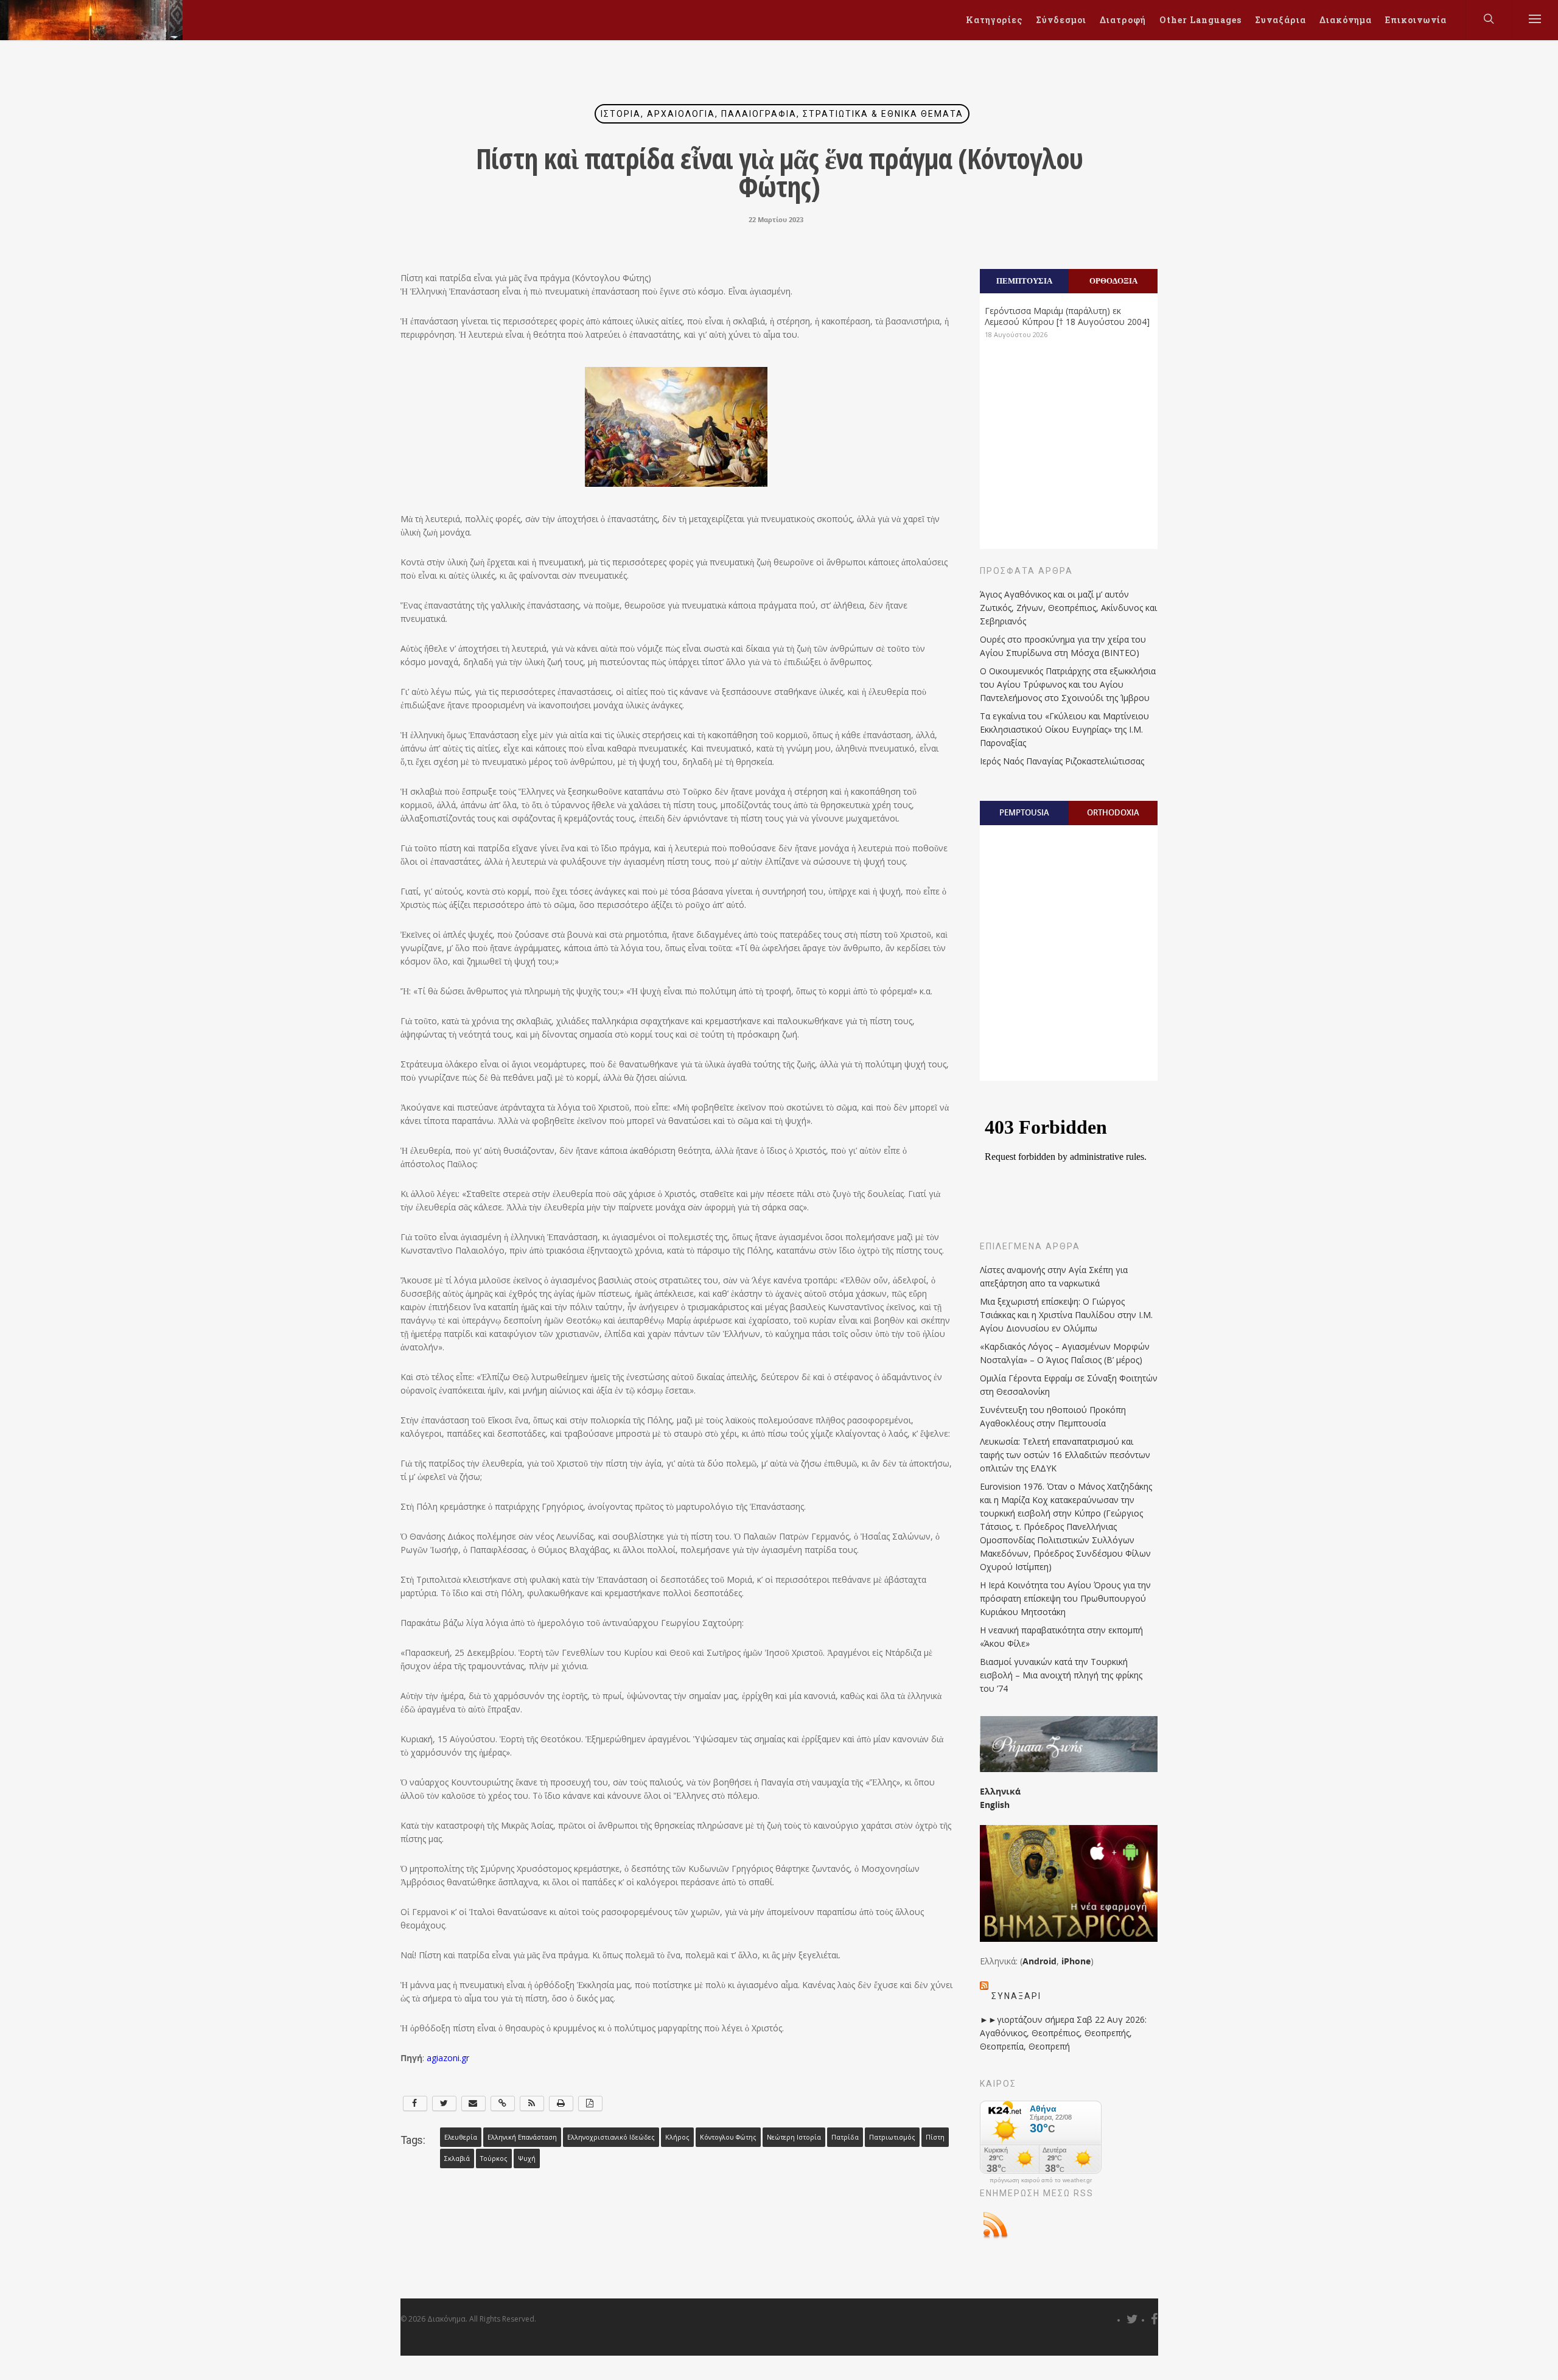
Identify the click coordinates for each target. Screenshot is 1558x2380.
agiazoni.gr (448, 2058)
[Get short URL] (503, 2103)
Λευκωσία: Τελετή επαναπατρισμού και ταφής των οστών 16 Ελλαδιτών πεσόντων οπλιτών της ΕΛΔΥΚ (1065, 1455)
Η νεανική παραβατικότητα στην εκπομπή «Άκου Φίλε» (1061, 1637)
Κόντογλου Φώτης (728, 2137)
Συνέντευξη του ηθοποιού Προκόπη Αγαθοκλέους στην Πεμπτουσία (1053, 1416)
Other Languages (1200, 20)
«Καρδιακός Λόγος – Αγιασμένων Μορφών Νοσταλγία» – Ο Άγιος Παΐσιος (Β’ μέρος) (1065, 1353)
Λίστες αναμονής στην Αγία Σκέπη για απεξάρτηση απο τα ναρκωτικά (1054, 1276)
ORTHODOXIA (1113, 812)
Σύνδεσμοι (1061, 20)
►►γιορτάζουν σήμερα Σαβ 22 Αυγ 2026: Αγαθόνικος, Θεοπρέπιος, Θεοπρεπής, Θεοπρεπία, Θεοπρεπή (1063, 2033)
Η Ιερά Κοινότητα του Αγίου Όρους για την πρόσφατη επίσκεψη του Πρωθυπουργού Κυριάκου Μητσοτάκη (1065, 1598)
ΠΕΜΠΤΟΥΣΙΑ (1024, 281)
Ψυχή (527, 2158)
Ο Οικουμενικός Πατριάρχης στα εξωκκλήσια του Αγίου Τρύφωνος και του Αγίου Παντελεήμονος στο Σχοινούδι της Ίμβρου (1068, 684)
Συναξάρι (1016, 1996)
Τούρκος (494, 2158)
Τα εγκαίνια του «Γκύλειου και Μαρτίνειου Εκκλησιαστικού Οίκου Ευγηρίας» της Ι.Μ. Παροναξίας (1064, 729)
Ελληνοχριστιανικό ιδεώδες (611, 2137)
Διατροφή (1123, 20)
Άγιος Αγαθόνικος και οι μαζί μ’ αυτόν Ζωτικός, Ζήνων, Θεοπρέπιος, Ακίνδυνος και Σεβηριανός (1068, 608)
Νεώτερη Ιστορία (794, 2137)
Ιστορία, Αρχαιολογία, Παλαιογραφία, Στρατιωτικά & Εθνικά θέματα (782, 114)
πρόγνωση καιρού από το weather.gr (1041, 2180)
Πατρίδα (845, 2137)
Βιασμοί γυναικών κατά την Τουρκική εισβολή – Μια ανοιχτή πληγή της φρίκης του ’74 (1061, 1675)
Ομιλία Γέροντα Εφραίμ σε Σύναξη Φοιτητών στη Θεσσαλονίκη (1069, 1385)
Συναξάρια (1280, 20)
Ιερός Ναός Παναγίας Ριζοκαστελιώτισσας (1062, 761)
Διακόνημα (1346, 20)
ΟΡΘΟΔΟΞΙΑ (1113, 281)
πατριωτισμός (892, 2137)
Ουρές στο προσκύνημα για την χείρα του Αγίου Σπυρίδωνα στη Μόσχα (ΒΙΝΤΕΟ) (1063, 646)
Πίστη (935, 2137)
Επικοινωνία (1416, 20)
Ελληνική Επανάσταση (522, 2137)
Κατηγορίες (994, 20)
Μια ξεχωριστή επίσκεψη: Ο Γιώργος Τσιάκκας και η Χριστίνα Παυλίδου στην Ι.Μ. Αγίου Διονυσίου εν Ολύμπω (1066, 1315)
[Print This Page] (561, 2103)
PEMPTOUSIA (1024, 812)
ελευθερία (461, 2137)
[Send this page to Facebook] (415, 2103)
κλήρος (677, 2137)
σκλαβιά (457, 2158)
